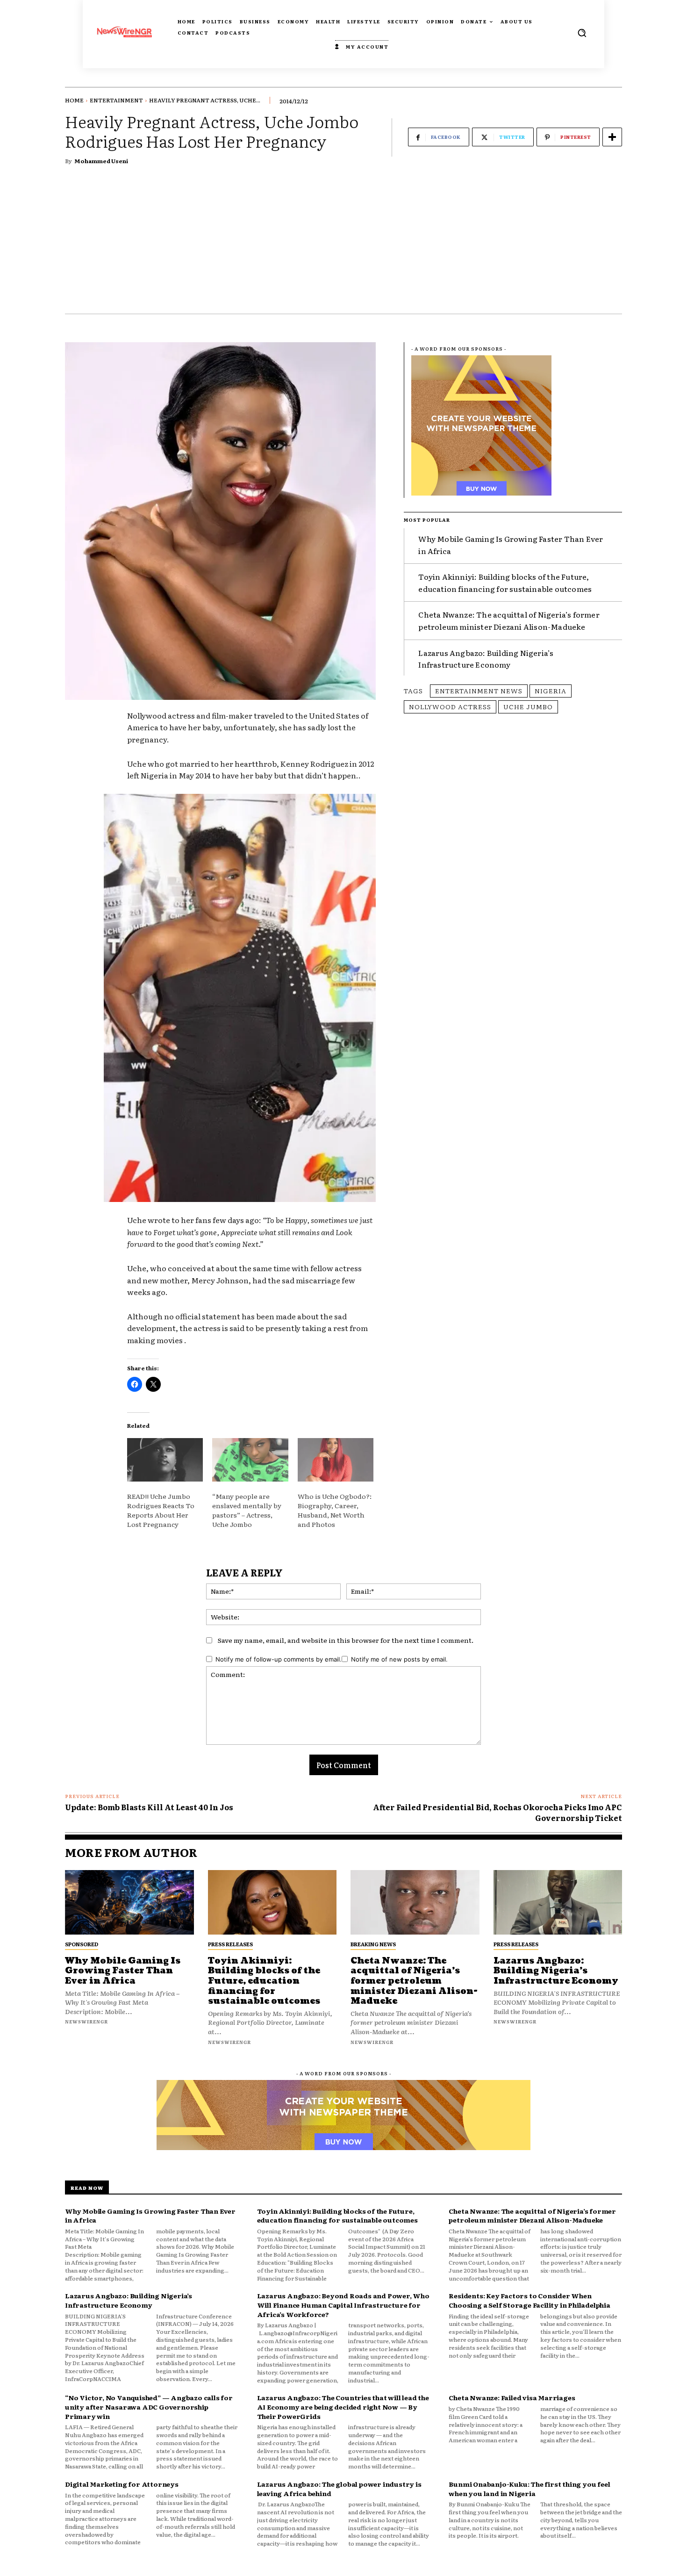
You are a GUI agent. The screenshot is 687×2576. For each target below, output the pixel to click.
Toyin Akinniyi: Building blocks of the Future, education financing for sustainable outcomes (505, 583)
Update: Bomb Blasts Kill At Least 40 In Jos (149, 1807)
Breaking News (373, 1944)
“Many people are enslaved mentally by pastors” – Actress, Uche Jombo (247, 1510)
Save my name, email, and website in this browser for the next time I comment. (346, 1640)
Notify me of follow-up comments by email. (279, 1659)
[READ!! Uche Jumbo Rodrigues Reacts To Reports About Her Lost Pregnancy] (165, 1460)
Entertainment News (479, 691)
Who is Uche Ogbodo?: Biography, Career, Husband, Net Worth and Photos (335, 1510)
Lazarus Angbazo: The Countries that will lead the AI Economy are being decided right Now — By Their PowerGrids (343, 2407)
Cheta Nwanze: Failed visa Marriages (512, 2397)
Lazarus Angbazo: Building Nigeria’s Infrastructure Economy (486, 659)
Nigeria (551, 691)
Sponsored (82, 1944)
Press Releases (230, 1944)
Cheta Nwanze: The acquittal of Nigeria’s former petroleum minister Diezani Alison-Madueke (509, 620)
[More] (612, 137)
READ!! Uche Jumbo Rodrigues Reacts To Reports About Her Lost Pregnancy (161, 1510)
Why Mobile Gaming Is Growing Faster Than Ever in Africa (123, 1971)
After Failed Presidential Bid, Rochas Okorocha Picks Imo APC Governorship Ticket (497, 1812)
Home (74, 100)
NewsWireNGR (86, 2021)
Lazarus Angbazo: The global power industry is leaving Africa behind (339, 2489)
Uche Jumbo (528, 706)
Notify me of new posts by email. (399, 1659)
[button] (582, 33)
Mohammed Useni (101, 161)
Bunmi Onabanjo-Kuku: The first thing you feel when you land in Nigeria (529, 2489)
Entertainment (116, 100)
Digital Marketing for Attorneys (122, 2484)
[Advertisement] (343, 244)
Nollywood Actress (450, 706)
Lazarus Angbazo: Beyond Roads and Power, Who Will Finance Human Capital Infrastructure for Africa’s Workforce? (343, 2305)
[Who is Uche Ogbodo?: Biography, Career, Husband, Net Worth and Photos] (336, 1460)
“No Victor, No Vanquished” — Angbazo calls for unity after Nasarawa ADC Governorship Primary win (149, 2407)
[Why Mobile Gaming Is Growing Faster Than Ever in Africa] (129, 1902)
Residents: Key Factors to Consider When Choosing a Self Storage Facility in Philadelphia (529, 2300)
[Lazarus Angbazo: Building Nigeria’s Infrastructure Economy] (558, 1902)
